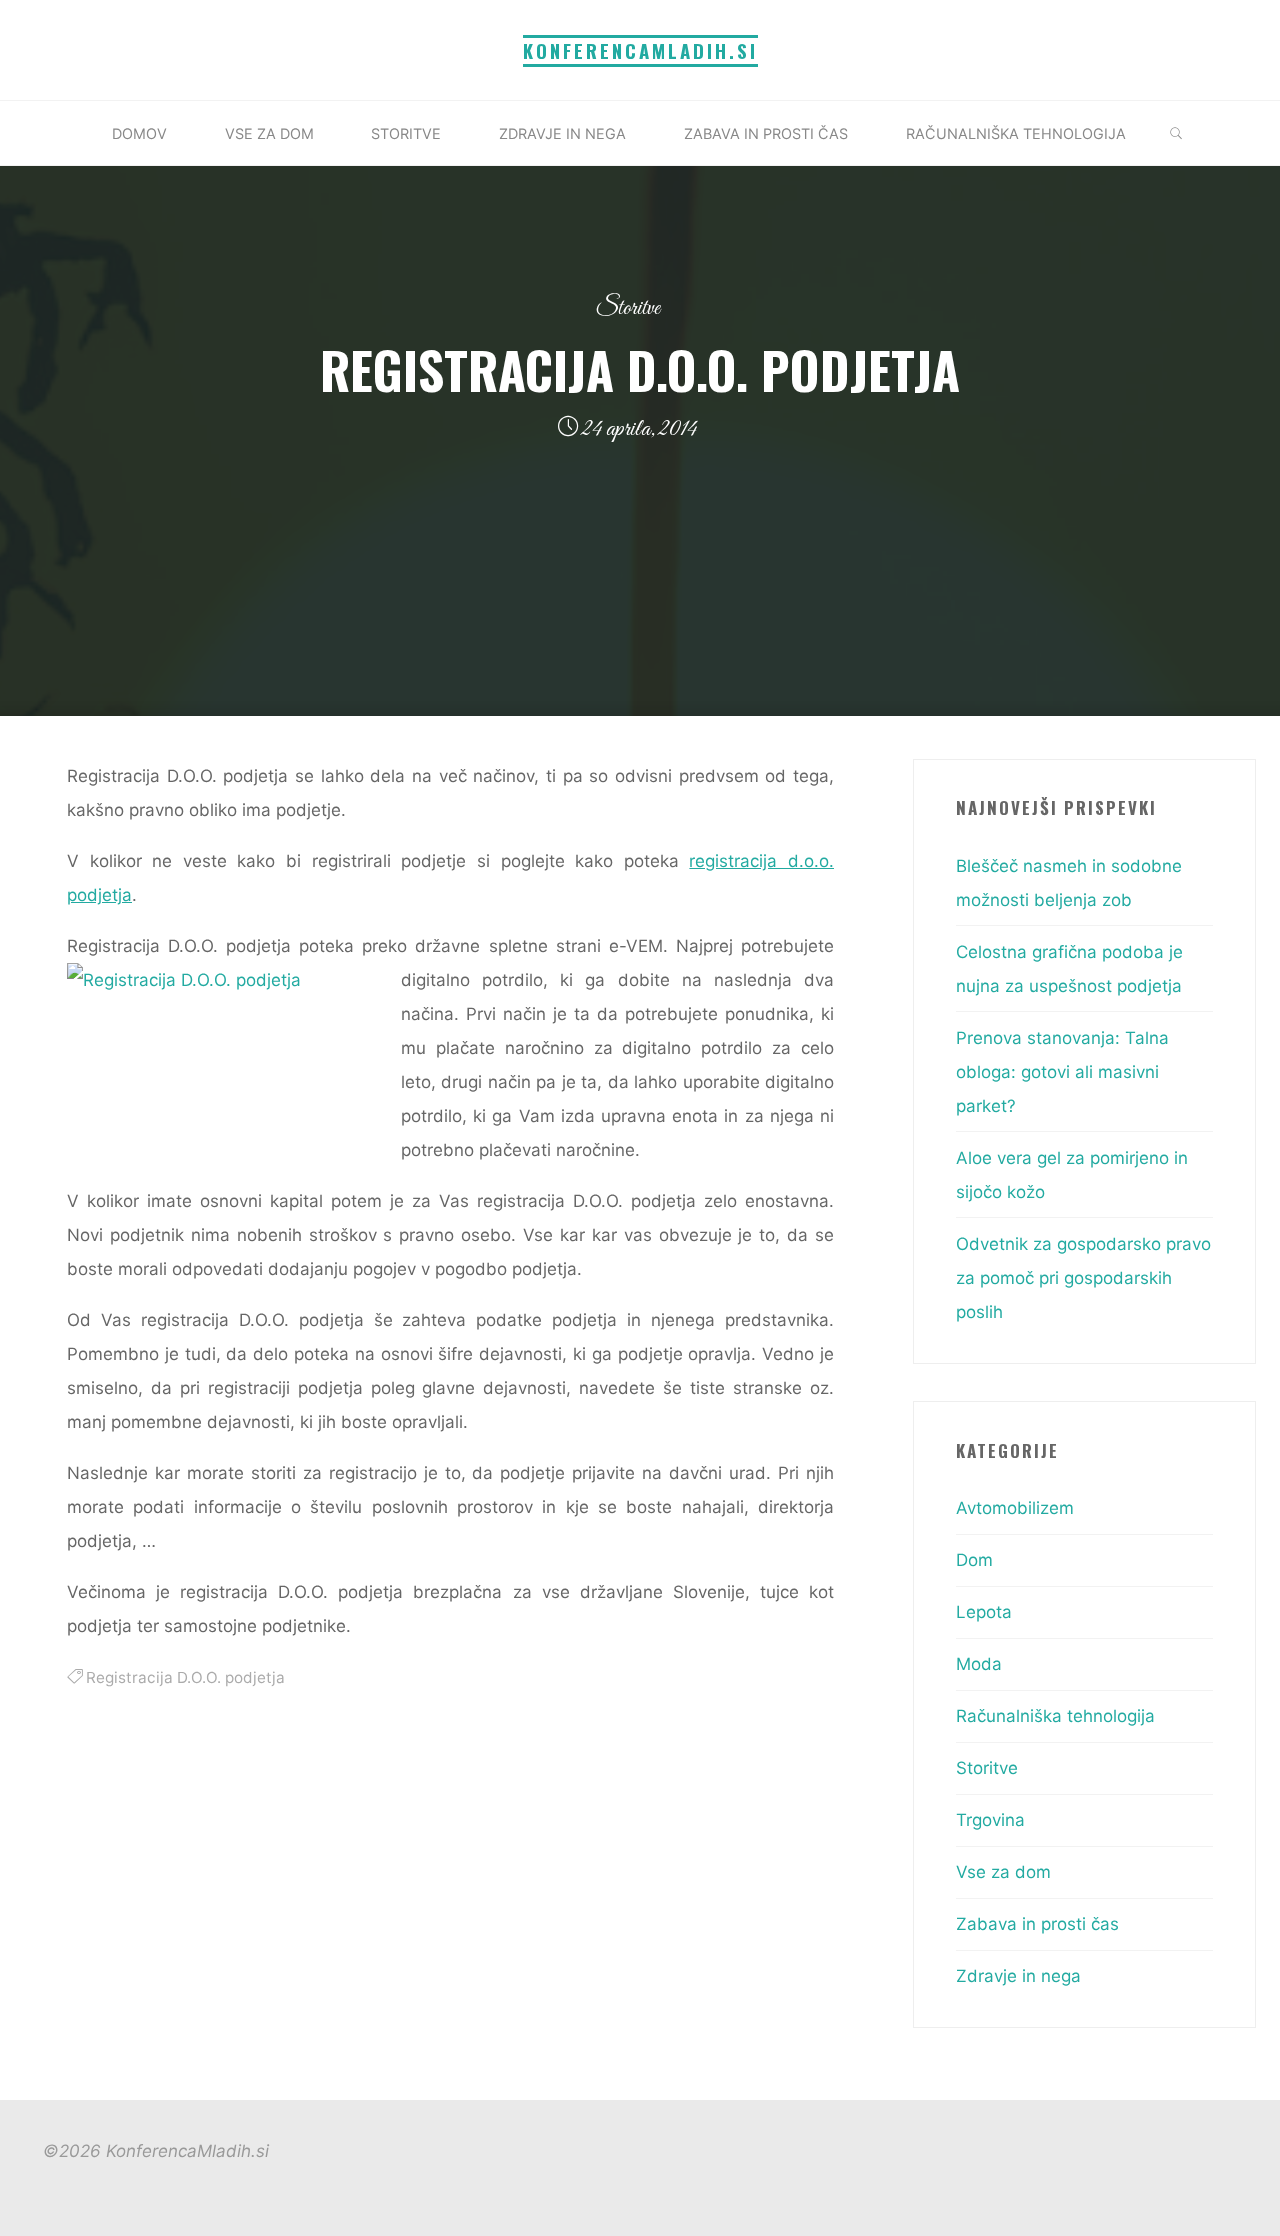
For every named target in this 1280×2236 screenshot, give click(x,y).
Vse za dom (1003, 1872)
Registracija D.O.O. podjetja (185, 1677)
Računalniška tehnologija (1055, 1716)
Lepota (984, 1612)
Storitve (628, 308)
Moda (979, 1664)
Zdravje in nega (1018, 1976)
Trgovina (990, 1820)
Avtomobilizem (1015, 1508)
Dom (974, 1560)
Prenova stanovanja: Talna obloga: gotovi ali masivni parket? (1062, 1072)
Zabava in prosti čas (1037, 1924)
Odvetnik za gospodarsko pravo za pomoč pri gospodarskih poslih (1083, 1278)
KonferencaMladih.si (640, 50)
